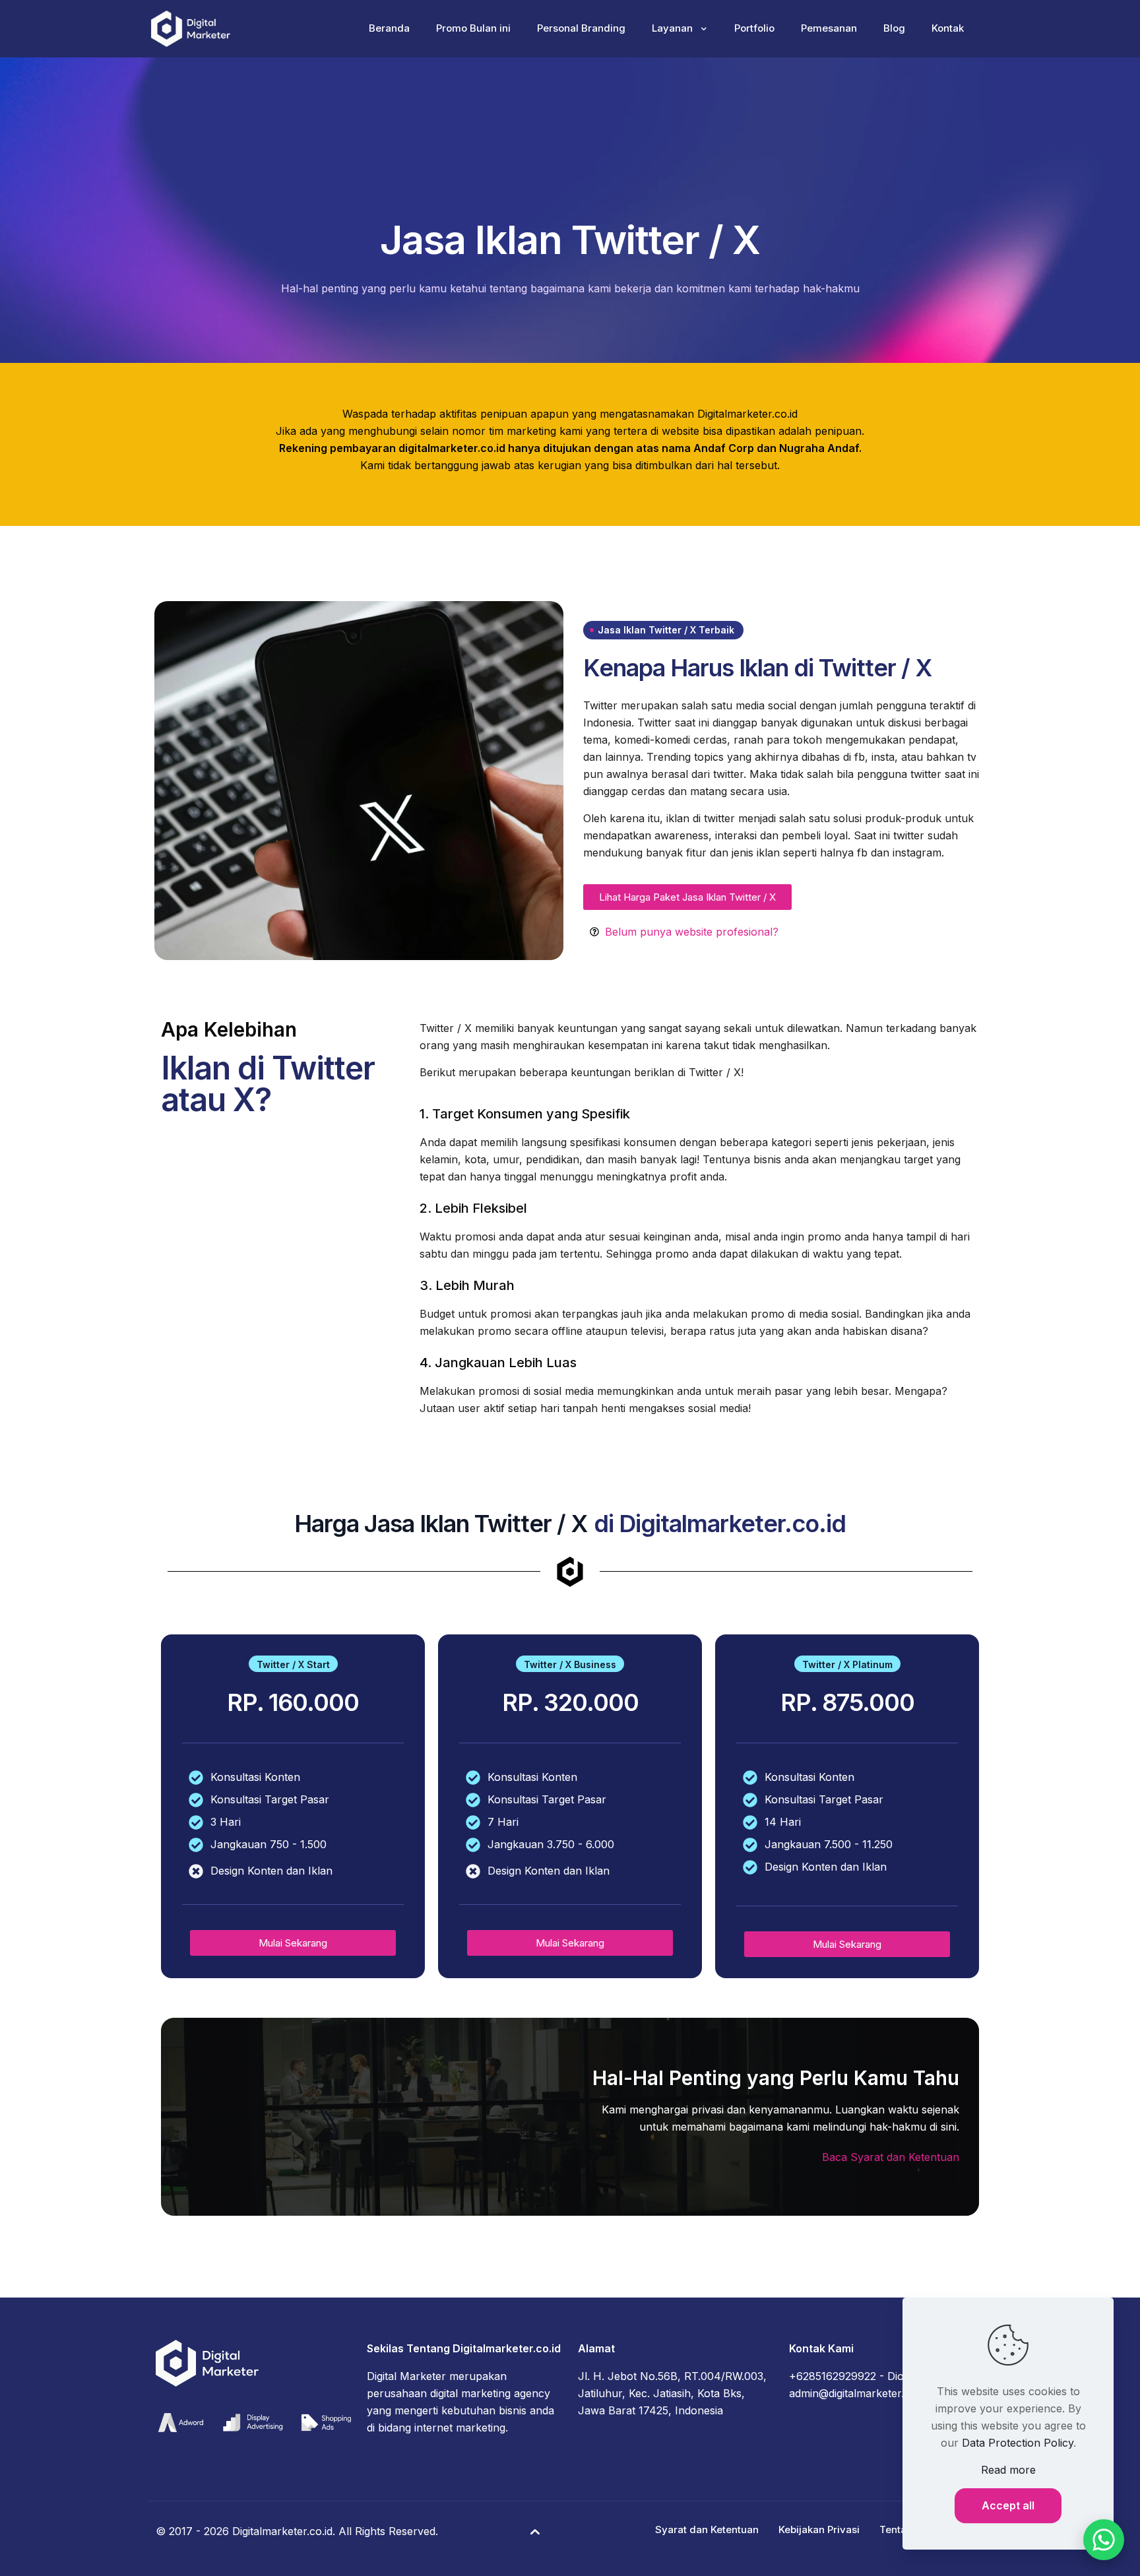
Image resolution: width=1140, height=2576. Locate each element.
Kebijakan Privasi (819, 2529)
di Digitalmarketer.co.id (720, 1524)
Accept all (1008, 2505)
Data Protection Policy (1018, 2443)
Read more (1008, 2470)
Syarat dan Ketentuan (707, 2529)
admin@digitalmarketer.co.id (858, 2393)
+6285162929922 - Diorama (859, 2376)
